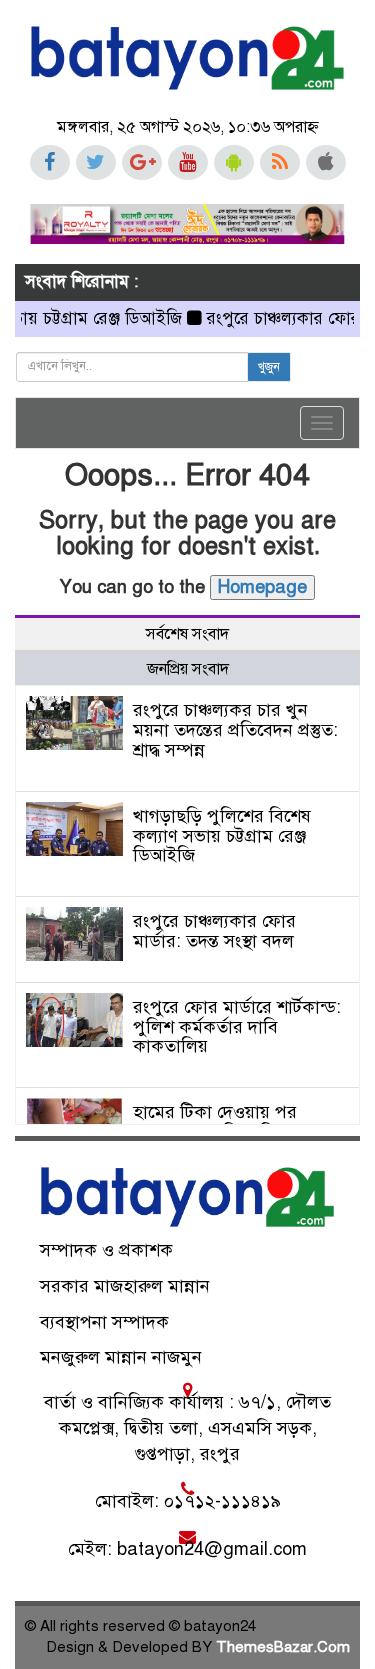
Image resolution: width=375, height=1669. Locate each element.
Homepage (262, 587)
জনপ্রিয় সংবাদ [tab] (188, 669)
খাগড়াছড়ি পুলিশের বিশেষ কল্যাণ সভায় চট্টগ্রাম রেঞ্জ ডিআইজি (222, 836)
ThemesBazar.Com (283, 1647)
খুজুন (269, 367)
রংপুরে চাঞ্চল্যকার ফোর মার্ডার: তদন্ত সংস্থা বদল (214, 931)
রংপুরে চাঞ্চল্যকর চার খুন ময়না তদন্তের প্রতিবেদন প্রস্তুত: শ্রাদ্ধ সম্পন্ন (235, 730)
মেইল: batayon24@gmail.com (187, 1549)
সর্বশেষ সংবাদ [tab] (187, 634)
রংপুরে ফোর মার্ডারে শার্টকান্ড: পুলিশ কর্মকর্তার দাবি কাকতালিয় (237, 1027)
